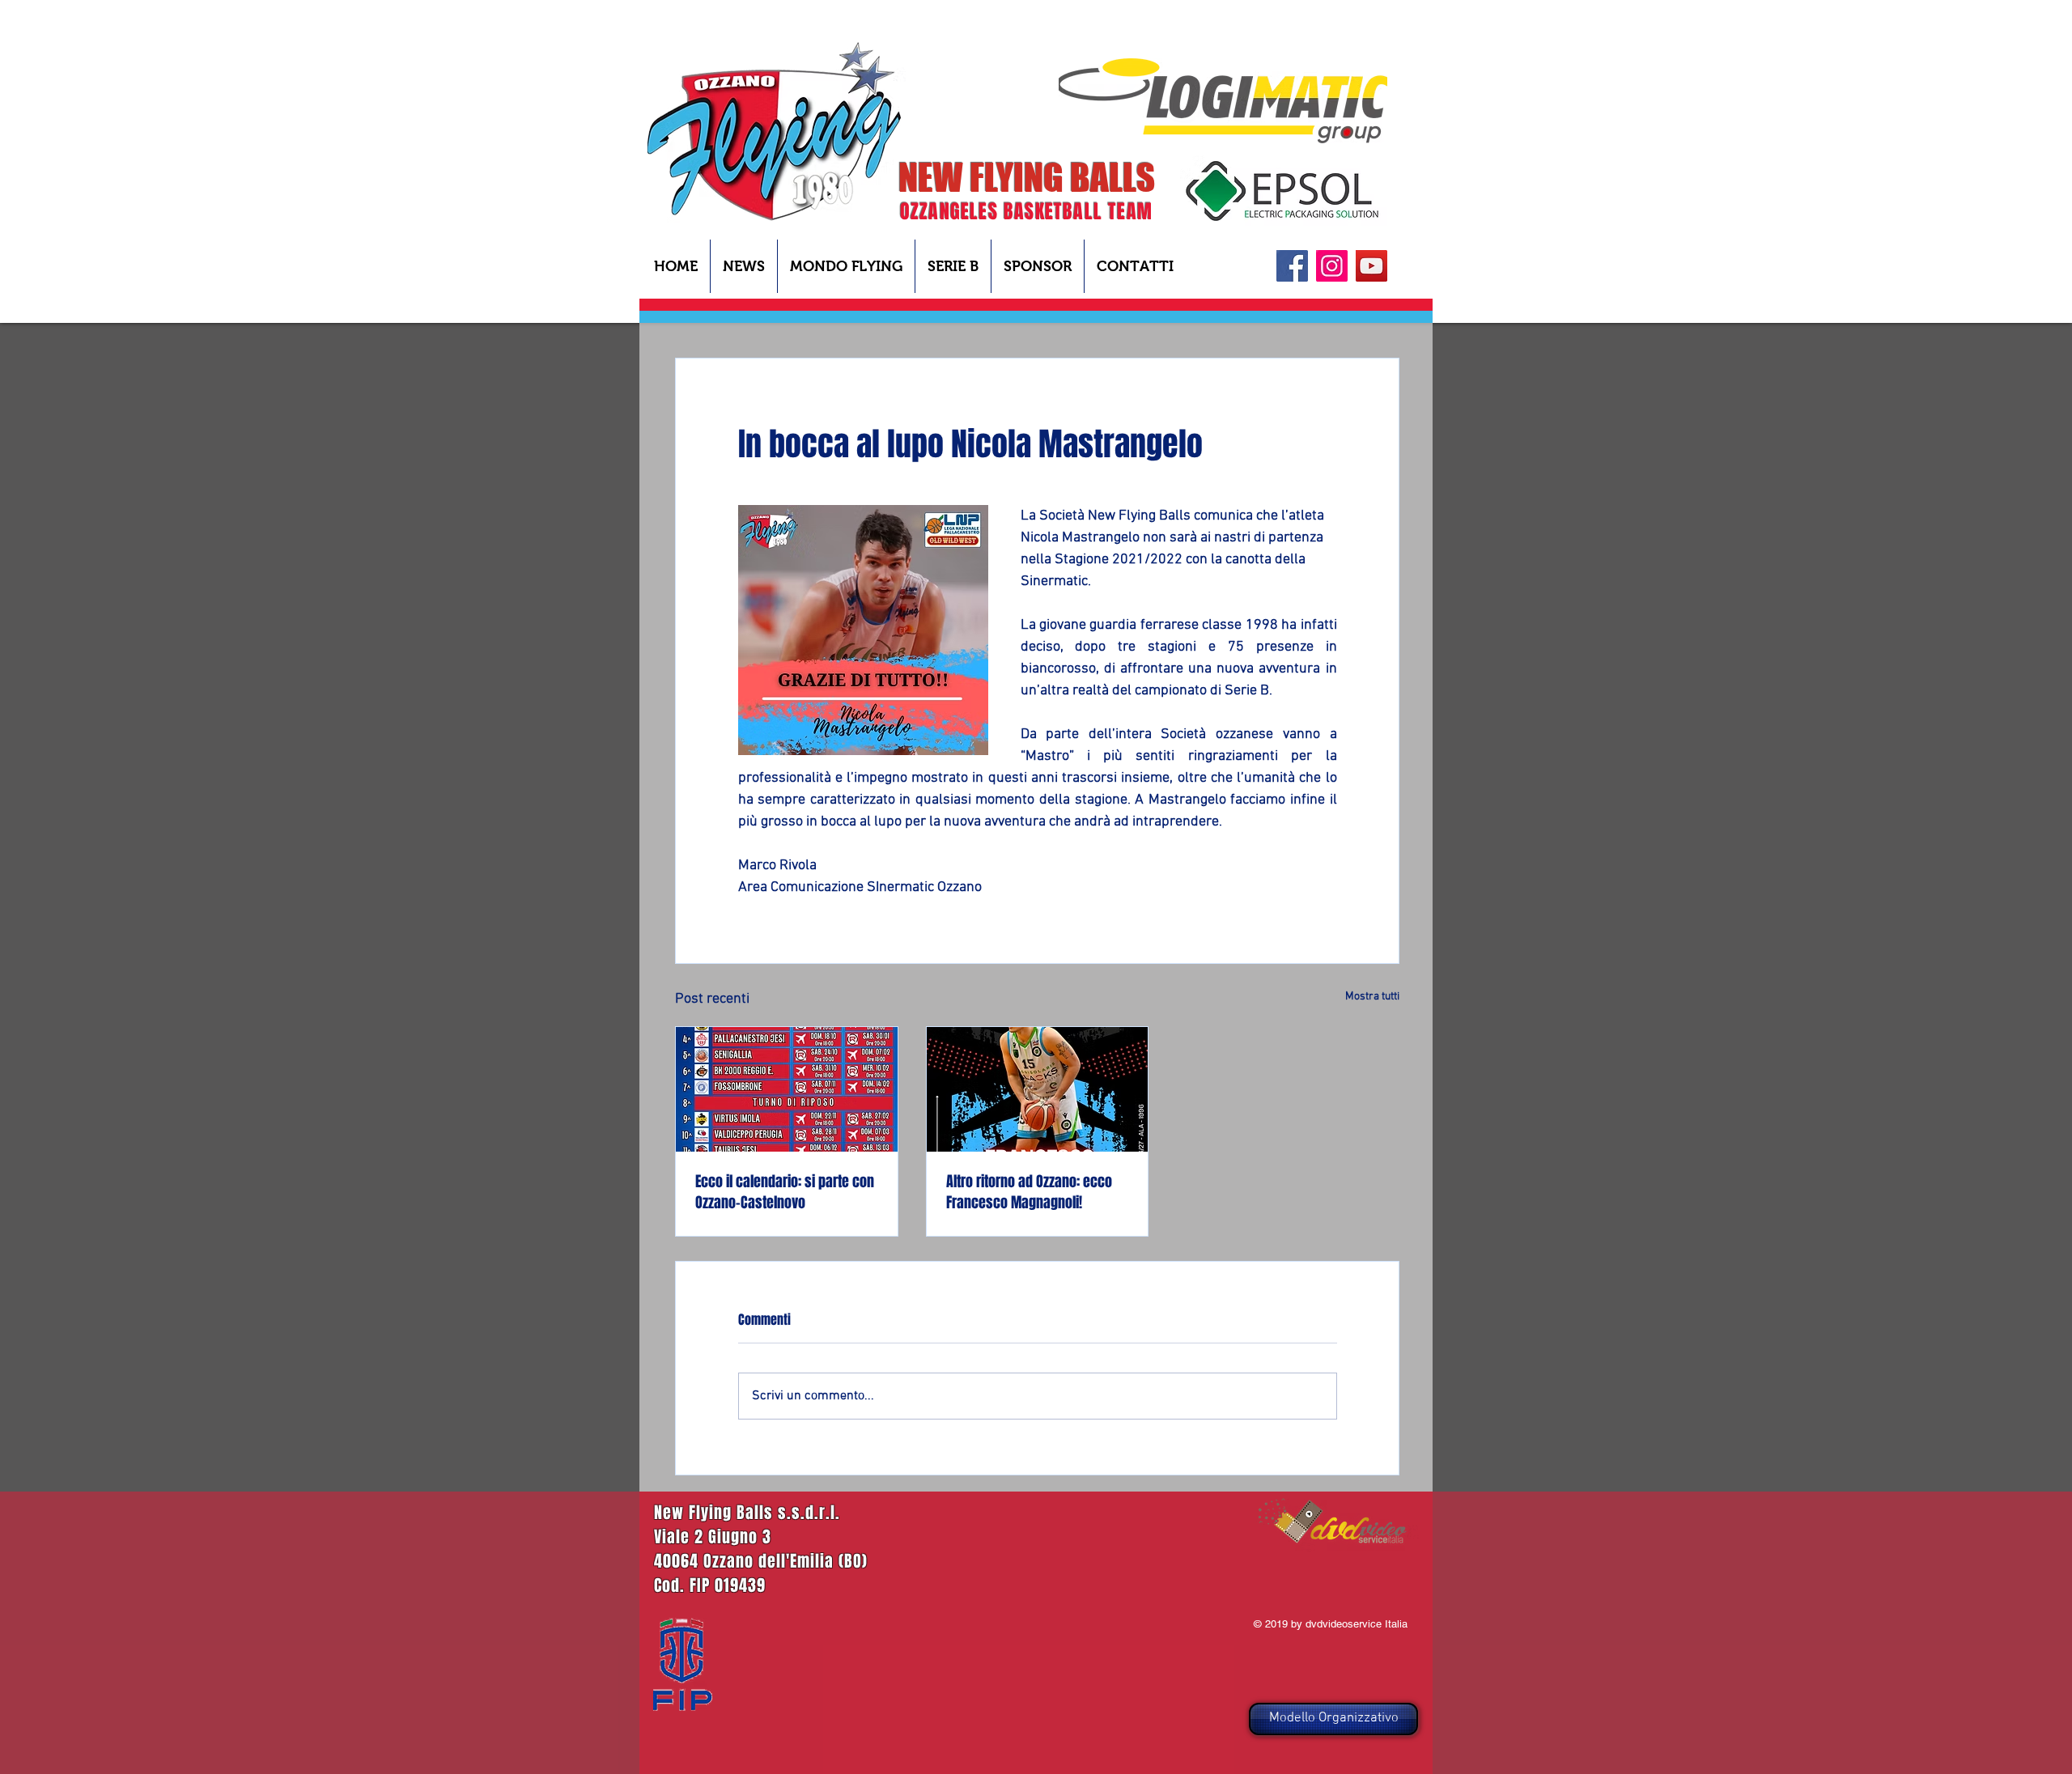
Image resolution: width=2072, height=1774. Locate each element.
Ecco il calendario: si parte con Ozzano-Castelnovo (785, 1192)
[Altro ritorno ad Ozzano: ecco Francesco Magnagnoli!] (1038, 1089)
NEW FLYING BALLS (1027, 177)
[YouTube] (1371, 266)
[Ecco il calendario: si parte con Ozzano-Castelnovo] (787, 1089)
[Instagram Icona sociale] (1332, 266)
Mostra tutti (1372, 997)
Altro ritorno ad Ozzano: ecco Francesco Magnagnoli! (1029, 1192)
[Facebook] (1292, 266)
